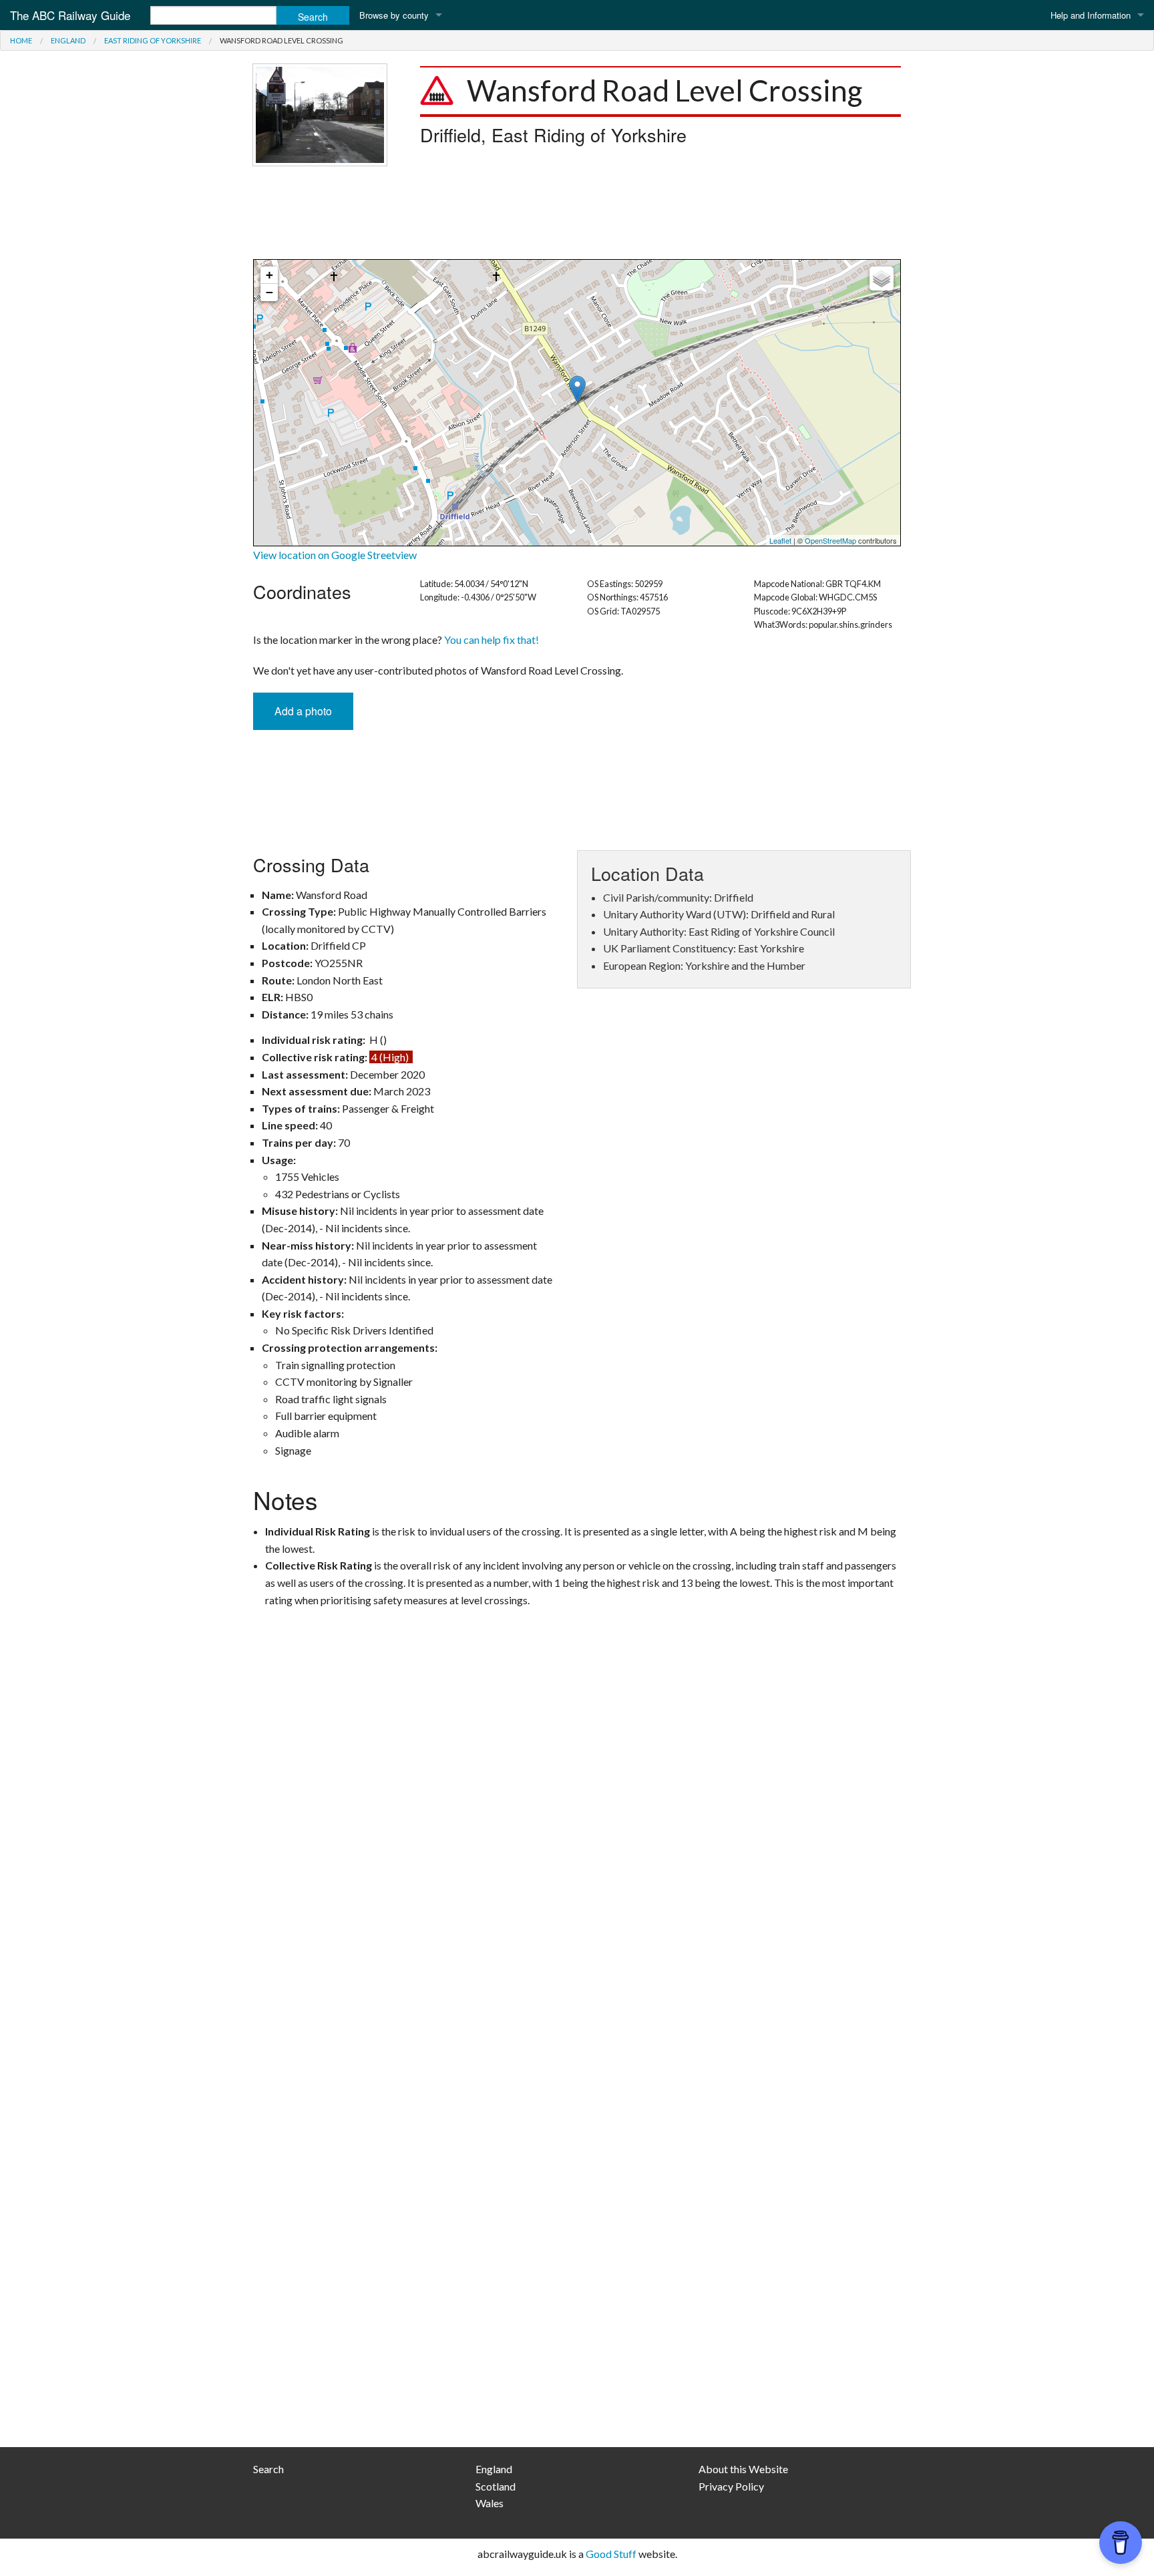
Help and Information (1091, 15)
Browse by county (394, 15)
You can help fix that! (492, 639)
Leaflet (780, 540)
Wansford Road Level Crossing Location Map (575, 403)
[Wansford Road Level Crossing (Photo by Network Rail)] (320, 113)
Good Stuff (611, 2554)
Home (21, 40)
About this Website (743, 2469)
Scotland (496, 2486)
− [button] (269, 292)
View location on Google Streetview (335, 555)
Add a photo (303, 711)
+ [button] (269, 275)
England (68, 40)
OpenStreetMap (830, 540)
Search (268, 2469)
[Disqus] (577, 1898)
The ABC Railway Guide (70, 15)
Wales (490, 2503)
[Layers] (882, 279)
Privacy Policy (731, 2486)
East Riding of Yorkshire (153, 40)
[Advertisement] (577, 212)
